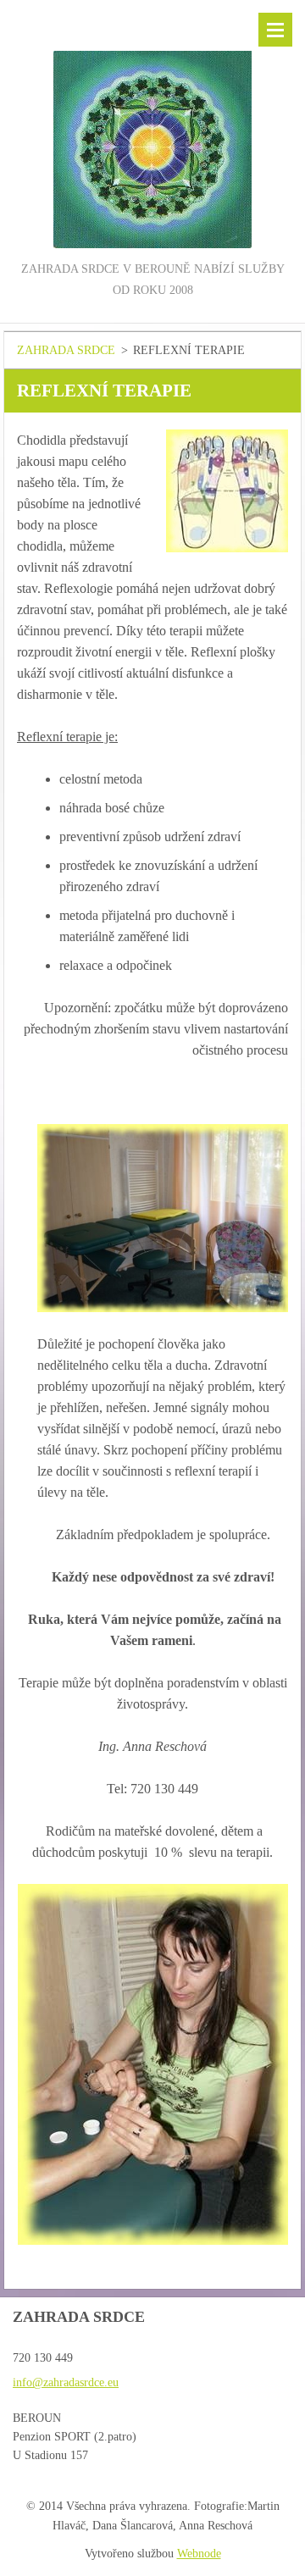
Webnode (199, 2554)
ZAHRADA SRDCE (66, 350)
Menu (275, 30)
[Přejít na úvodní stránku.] (152, 130)
